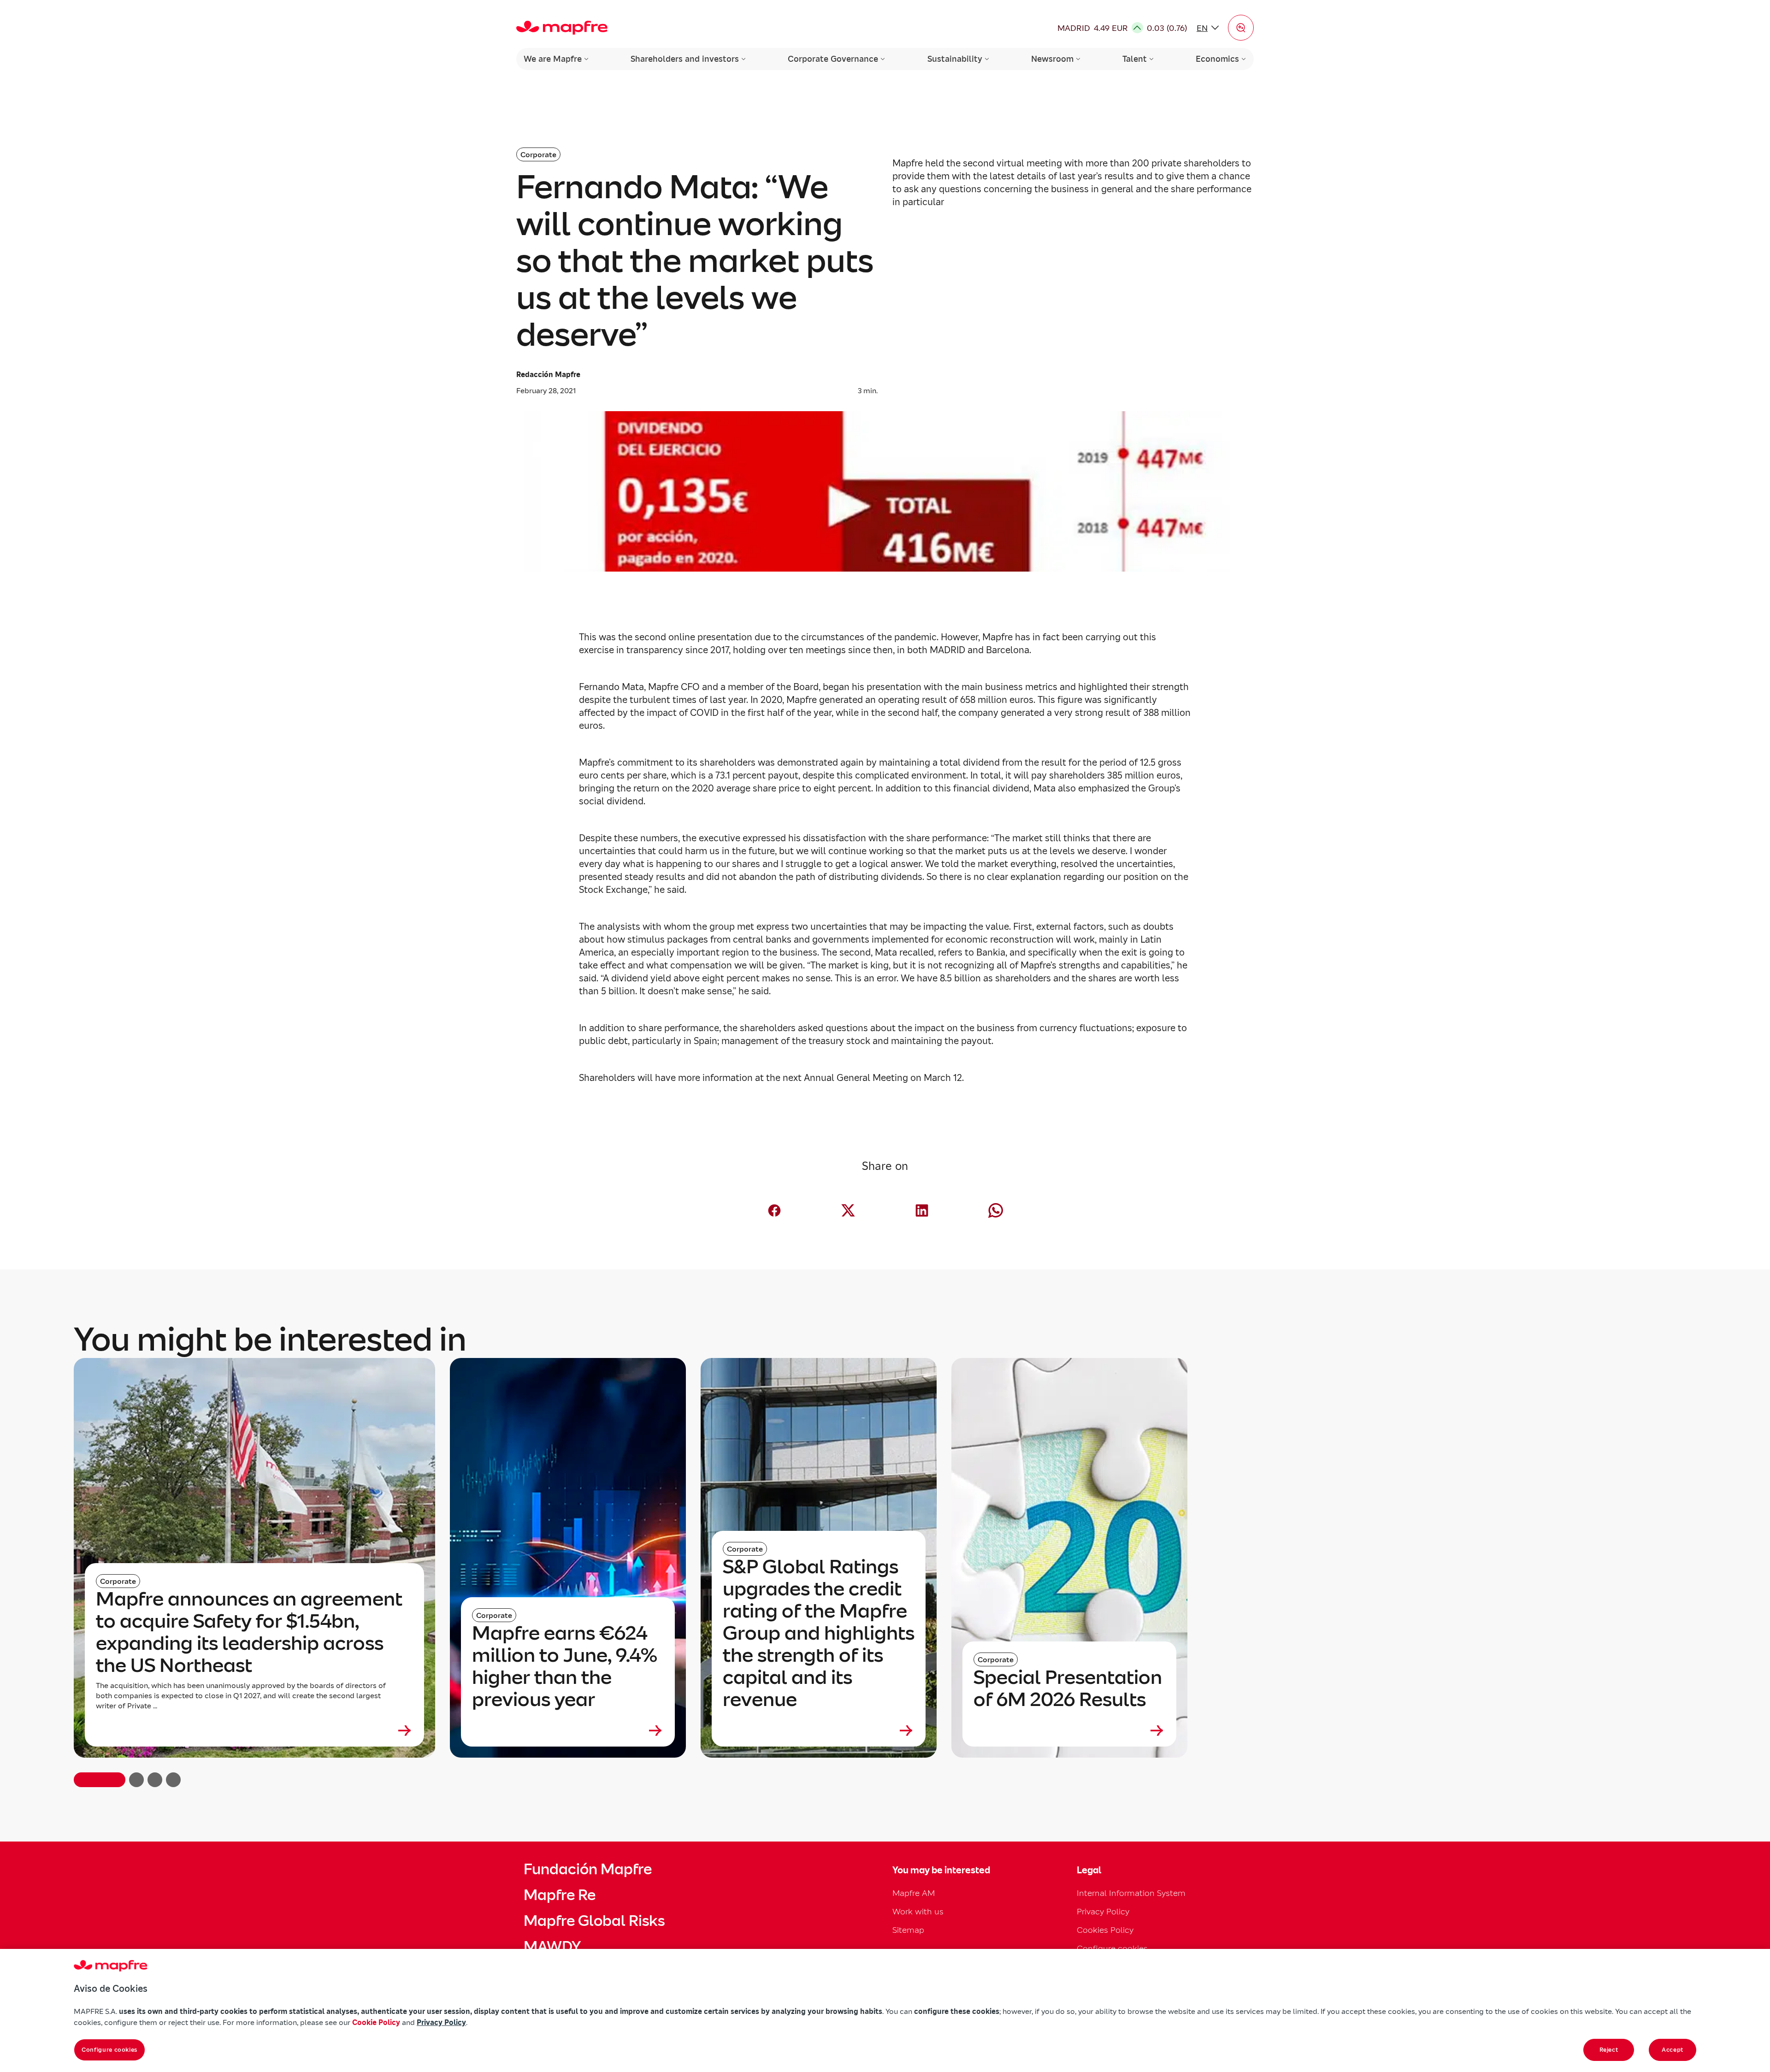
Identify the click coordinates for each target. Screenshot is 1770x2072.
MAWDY (552, 1947)
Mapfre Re (560, 1895)
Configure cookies (109, 2050)
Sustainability (955, 59)
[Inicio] (562, 28)
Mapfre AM (914, 1893)
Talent (1135, 59)
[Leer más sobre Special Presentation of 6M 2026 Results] (1069, 1730)
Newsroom (1052, 59)
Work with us (918, 1911)
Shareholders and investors (685, 59)
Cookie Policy (376, 2022)
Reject (1609, 2050)
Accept (1673, 2050)
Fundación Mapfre (588, 1869)
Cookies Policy (1105, 1930)
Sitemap (908, 1930)
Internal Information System (1131, 1893)
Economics (1217, 59)
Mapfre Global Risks (594, 1921)
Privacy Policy (1103, 1911)
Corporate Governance (833, 59)
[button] (1241, 28)
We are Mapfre (553, 59)
